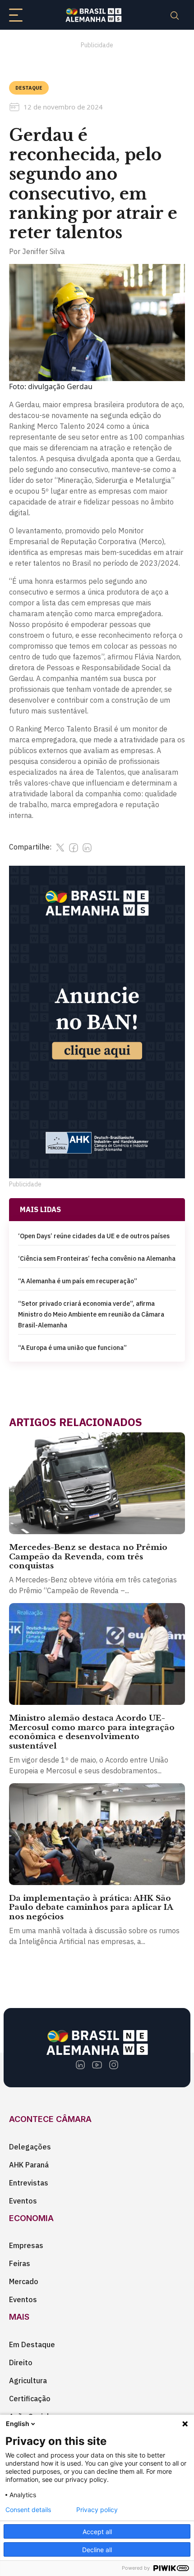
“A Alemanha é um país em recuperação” (78, 1281)
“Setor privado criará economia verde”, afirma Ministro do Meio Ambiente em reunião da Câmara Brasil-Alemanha (91, 1314)
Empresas (26, 2245)
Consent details (28, 2510)
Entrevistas (29, 2183)
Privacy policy (97, 2510)
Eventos (23, 2201)
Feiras (20, 2263)
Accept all (97, 2532)
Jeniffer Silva (44, 251)
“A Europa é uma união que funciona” (72, 1348)
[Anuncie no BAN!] (97, 1022)
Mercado (24, 2281)
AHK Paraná (29, 2165)
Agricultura (28, 2381)
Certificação (30, 2399)
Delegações (30, 2147)
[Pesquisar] (175, 15)
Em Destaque (32, 2344)
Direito (21, 2362)
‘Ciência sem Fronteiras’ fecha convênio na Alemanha (97, 1258)
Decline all (97, 2550)
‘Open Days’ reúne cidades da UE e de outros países (94, 1236)
